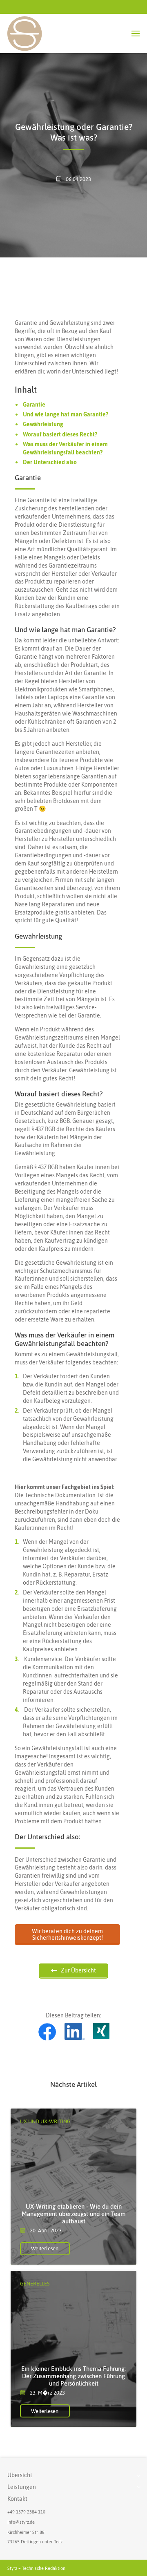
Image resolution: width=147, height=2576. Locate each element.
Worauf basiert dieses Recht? (60, 434)
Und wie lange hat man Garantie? (66, 414)
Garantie (34, 405)
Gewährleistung (43, 424)
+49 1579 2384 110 (26, 2512)
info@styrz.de (21, 2522)
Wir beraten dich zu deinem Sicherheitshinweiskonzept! (67, 1934)
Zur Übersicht (78, 1970)
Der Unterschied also (50, 462)
